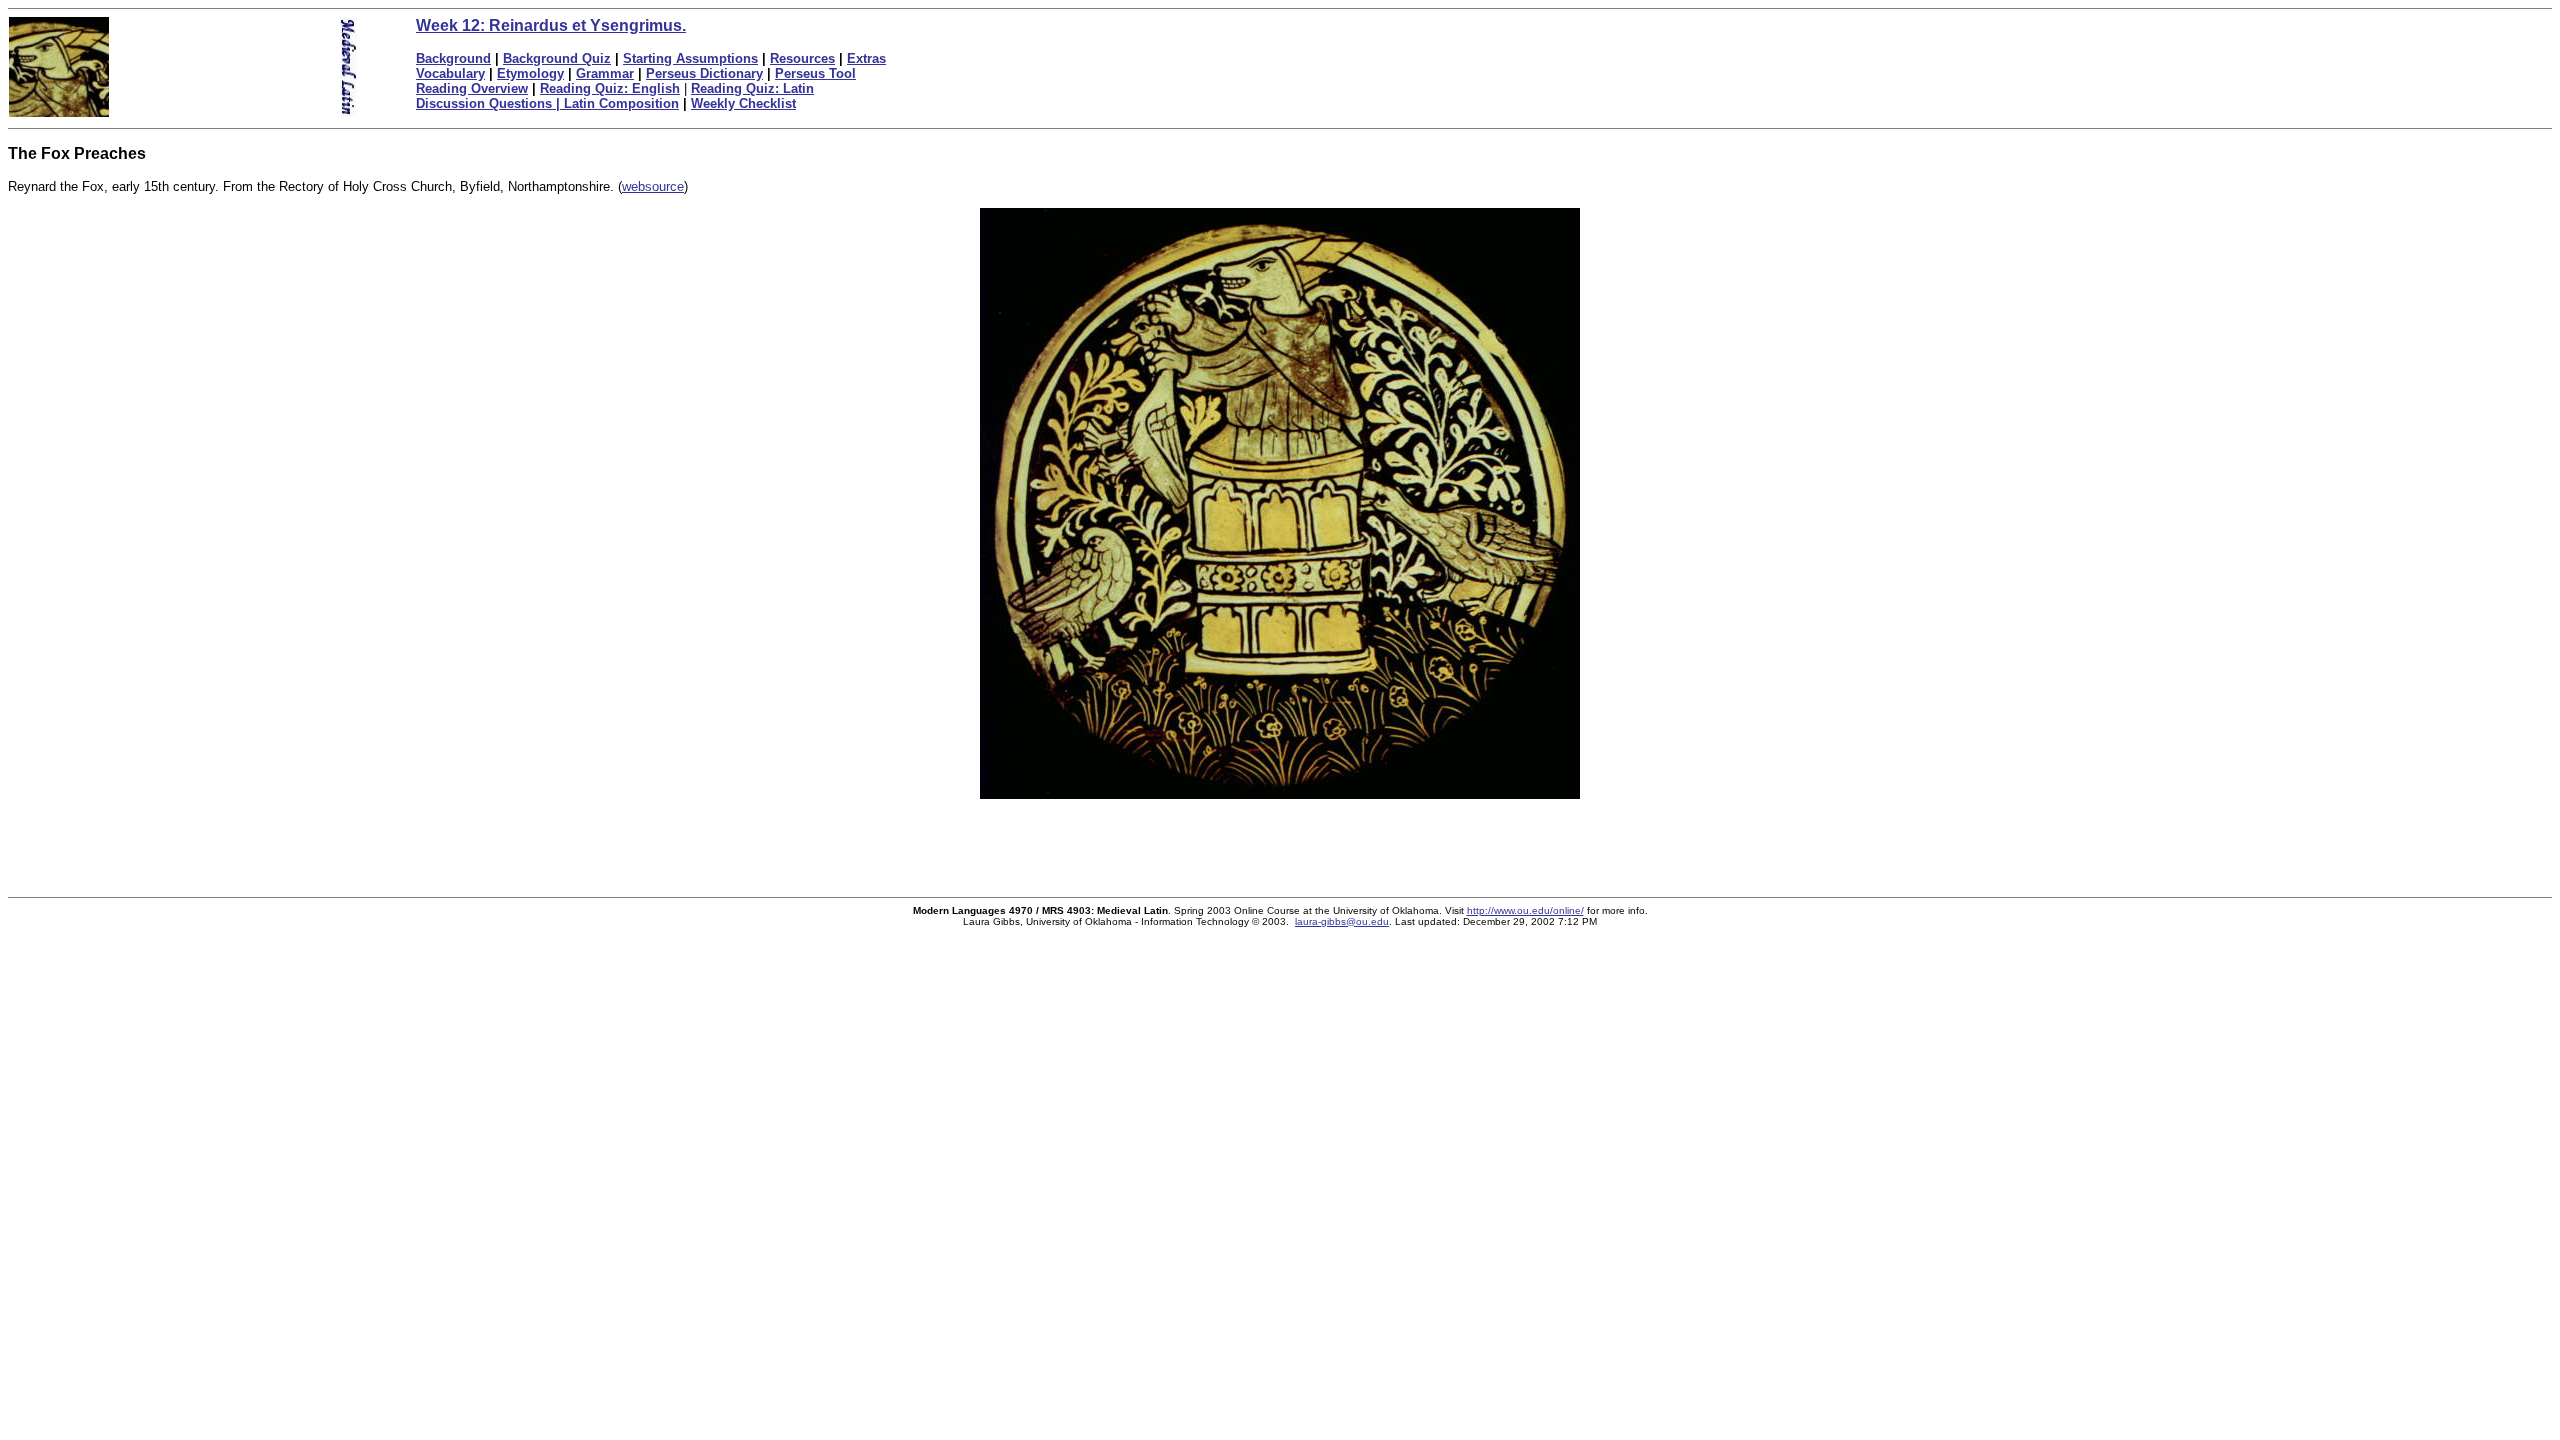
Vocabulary (450, 73)
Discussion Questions (490, 103)
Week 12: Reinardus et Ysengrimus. (551, 25)
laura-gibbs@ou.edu (1342, 921)
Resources (802, 58)
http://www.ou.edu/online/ (1525, 910)
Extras (866, 58)
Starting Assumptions (690, 58)
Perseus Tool (815, 73)
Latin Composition (621, 103)
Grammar (605, 73)
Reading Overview (472, 88)
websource (653, 186)
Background (453, 58)
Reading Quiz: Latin (752, 88)
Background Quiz (557, 58)
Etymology (530, 73)
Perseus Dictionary (704, 73)
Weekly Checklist (743, 103)
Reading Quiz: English (610, 88)
